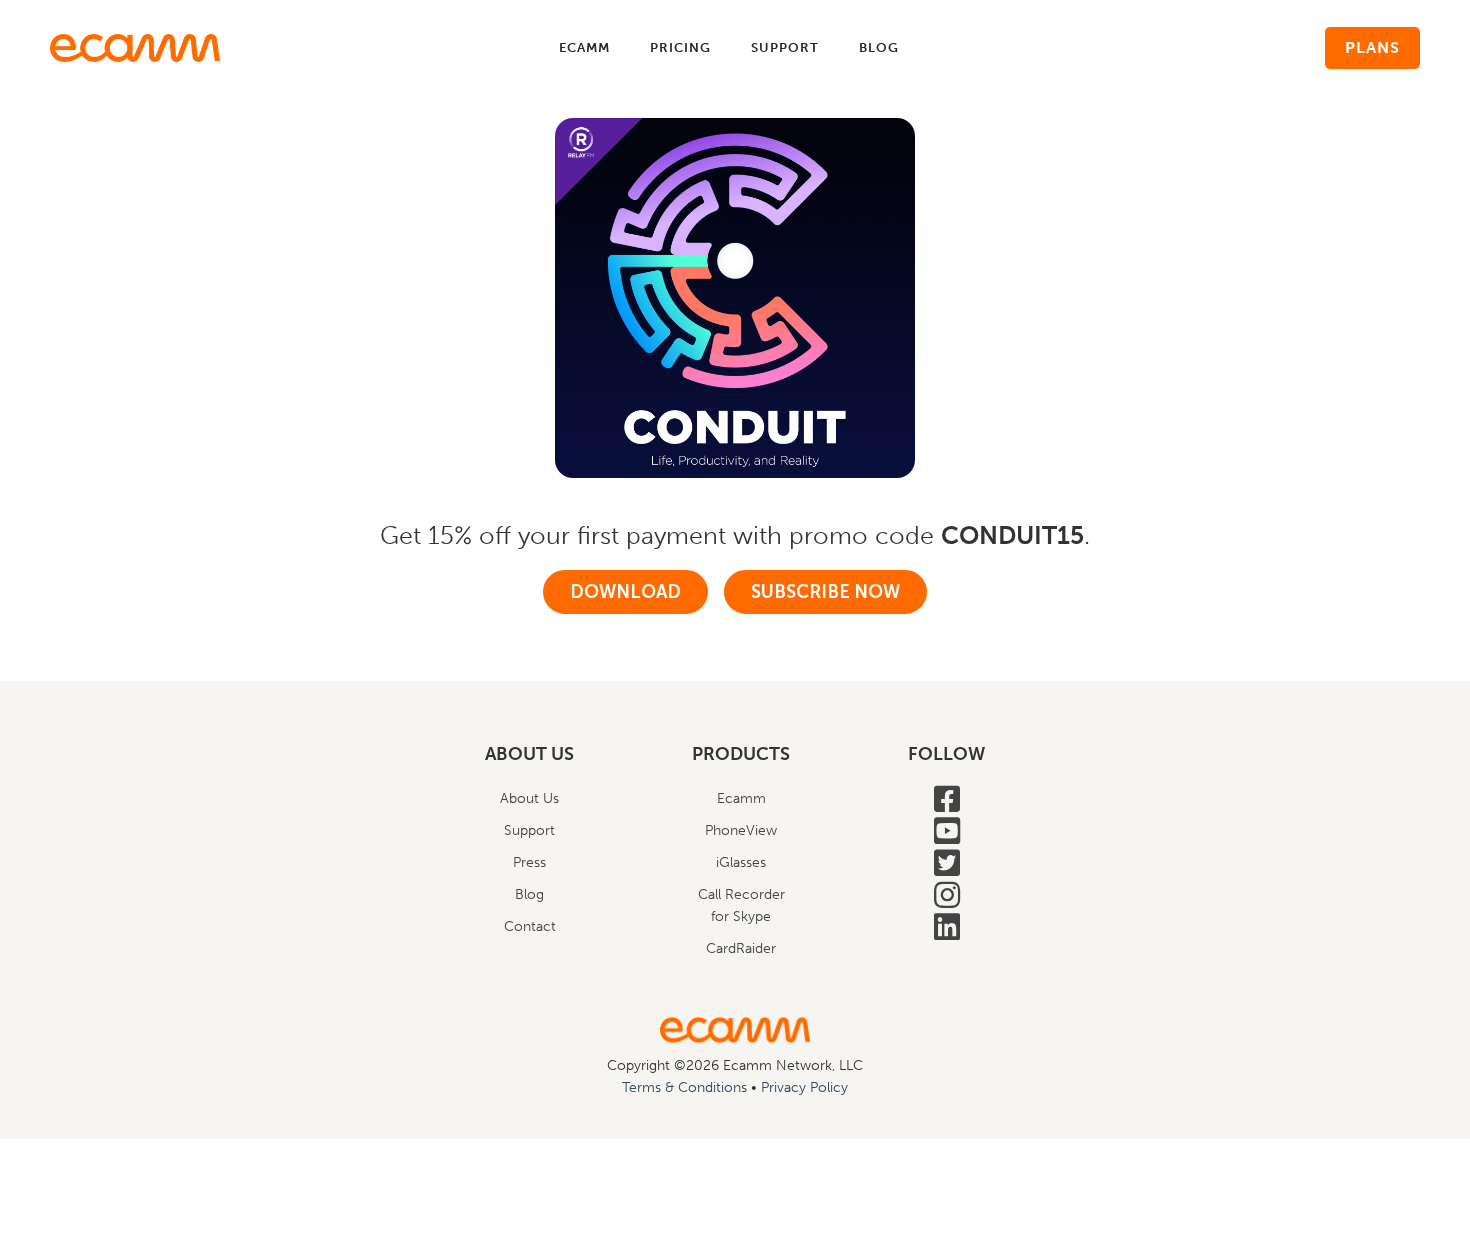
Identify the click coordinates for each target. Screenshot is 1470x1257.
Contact (530, 926)
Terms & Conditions (684, 1087)
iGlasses (741, 862)
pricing (680, 47)
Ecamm (741, 798)
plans (1372, 47)
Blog (529, 894)
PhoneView (741, 830)
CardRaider (741, 948)
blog (879, 47)
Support (529, 830)
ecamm (584, 47)
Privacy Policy (804, 1087)
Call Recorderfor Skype (741, 905)
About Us (529, 798)
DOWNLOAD (625, 592)
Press (529, 862)
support (785, 47)
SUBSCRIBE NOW (825, 592)
